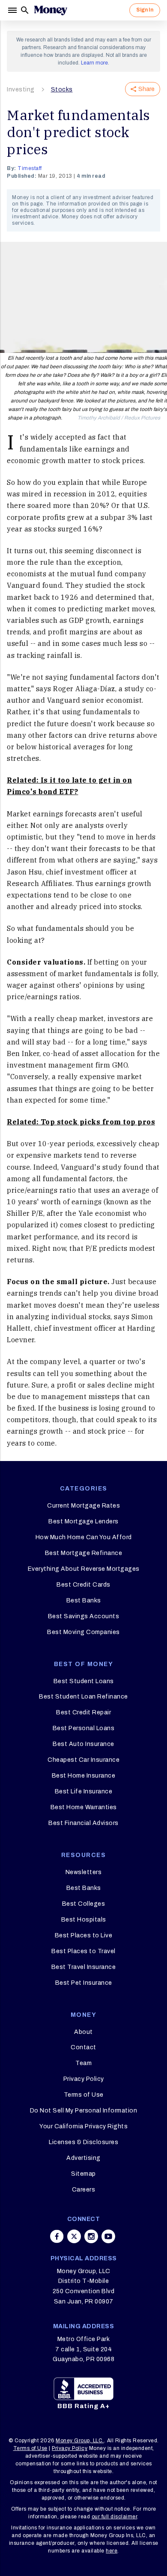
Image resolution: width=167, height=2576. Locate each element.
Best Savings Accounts (84, 1616)
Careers (84, 2190)
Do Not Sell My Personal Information (84, 2111)
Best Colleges (84, 1904)
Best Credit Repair (83, 1712)
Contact (83, 2047)
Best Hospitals (84, 1920)
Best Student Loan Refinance (83, 1697)
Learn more (94, 63)
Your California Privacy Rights (83, 2126)
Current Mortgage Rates (83, 1506)
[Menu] (13, 10)
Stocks (62, 89)
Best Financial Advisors (83, 1823)
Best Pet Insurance (84, 1983)
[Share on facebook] (57, 2236)
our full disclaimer (115, 2517)
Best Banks (84, 1600)
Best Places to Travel (83, 1951)
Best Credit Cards (83, 1585)
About (83, 2032)
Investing (21, 89)
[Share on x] (74, 2236)
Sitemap (83, 2174)
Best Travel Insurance (84, 1967)
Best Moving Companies (83, 1632)
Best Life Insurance (84, 1791)
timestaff (30, 168)
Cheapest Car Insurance (83, 1760)
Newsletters (84, 1872)
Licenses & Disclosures (83, 2142)
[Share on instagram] (91, 2236)
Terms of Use (84, 2095)
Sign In (145, 10)
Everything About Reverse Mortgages (84, 1569)
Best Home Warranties (84, 1807)
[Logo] (51, 10)
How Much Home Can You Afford (84, 1537)
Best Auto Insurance (83, 1744)
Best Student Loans (84, 1681)
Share (146, 89)
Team (83, 2063)
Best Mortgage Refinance (84, 1553)
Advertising (83, 2158)
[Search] (25, 10)
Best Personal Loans (84, 1728)
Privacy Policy (84, 2079)
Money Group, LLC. (80, 2441)
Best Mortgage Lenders (83, 1521)
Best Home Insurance (84, 1776)
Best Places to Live (84, 1935)
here (112, 2551)
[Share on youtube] (108, 2236)
